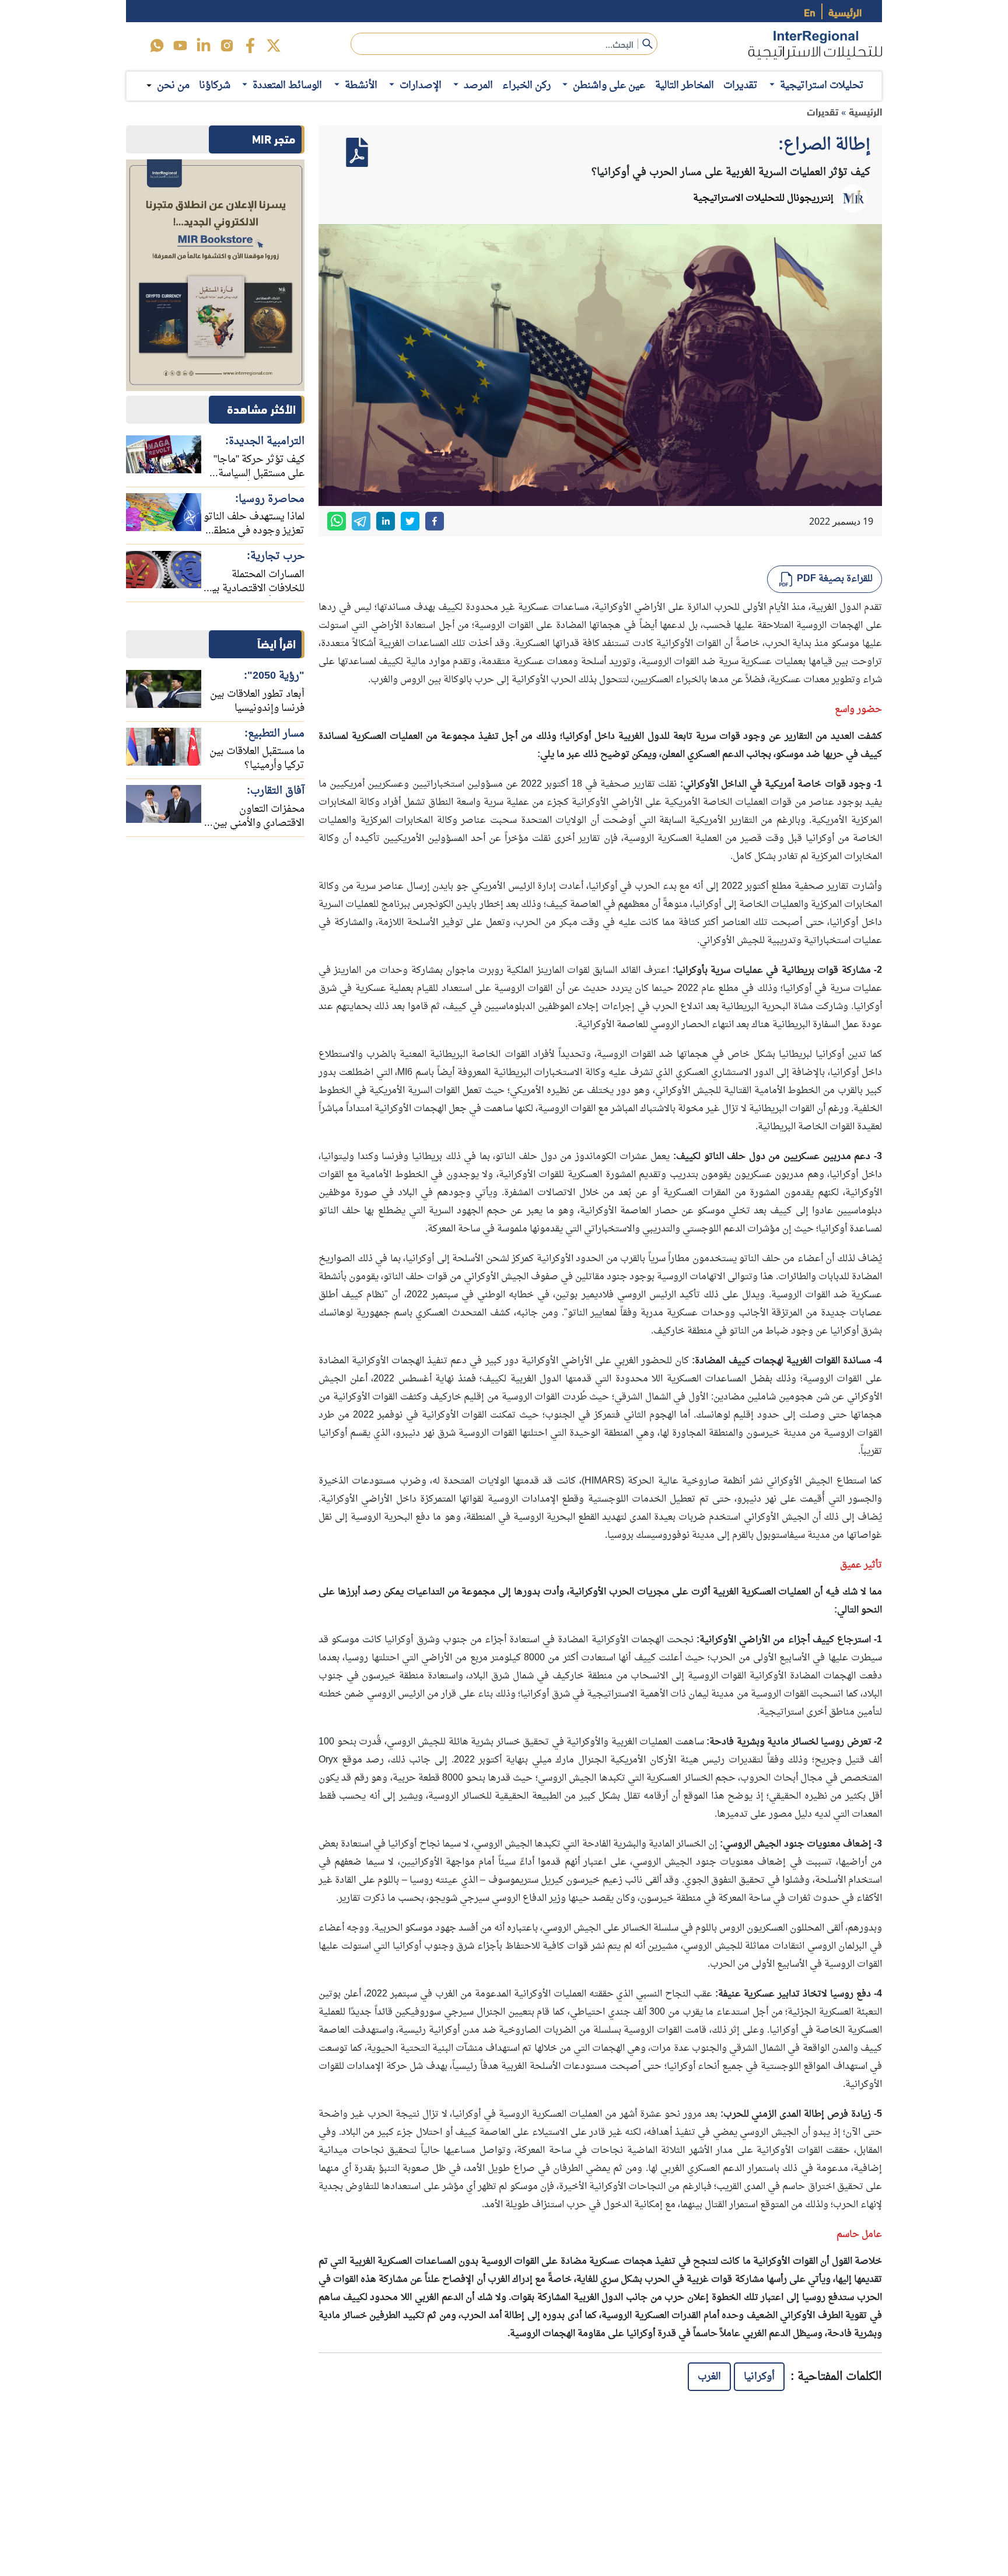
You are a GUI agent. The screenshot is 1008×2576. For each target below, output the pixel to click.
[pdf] (357, 152)
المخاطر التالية (685, 85)
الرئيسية (845, 11)
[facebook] (250, 46)
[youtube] (180, 46)
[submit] (647, 44)
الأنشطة (361, 85)
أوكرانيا (759, 2377)
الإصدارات (421, 85)
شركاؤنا (215, 85)
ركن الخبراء (526, 85)
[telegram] (361, 521)
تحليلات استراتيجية (822, 85)
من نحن (173, 86)
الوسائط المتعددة (287, 85)
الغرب (709, 2377)
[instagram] (227, 46)
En (810, 11)
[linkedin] (204, 46)
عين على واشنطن (609, 85)
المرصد (478, 85)
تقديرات (741, 85)
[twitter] (274, 46)
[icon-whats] (157, 46)
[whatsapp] (337, 521)
